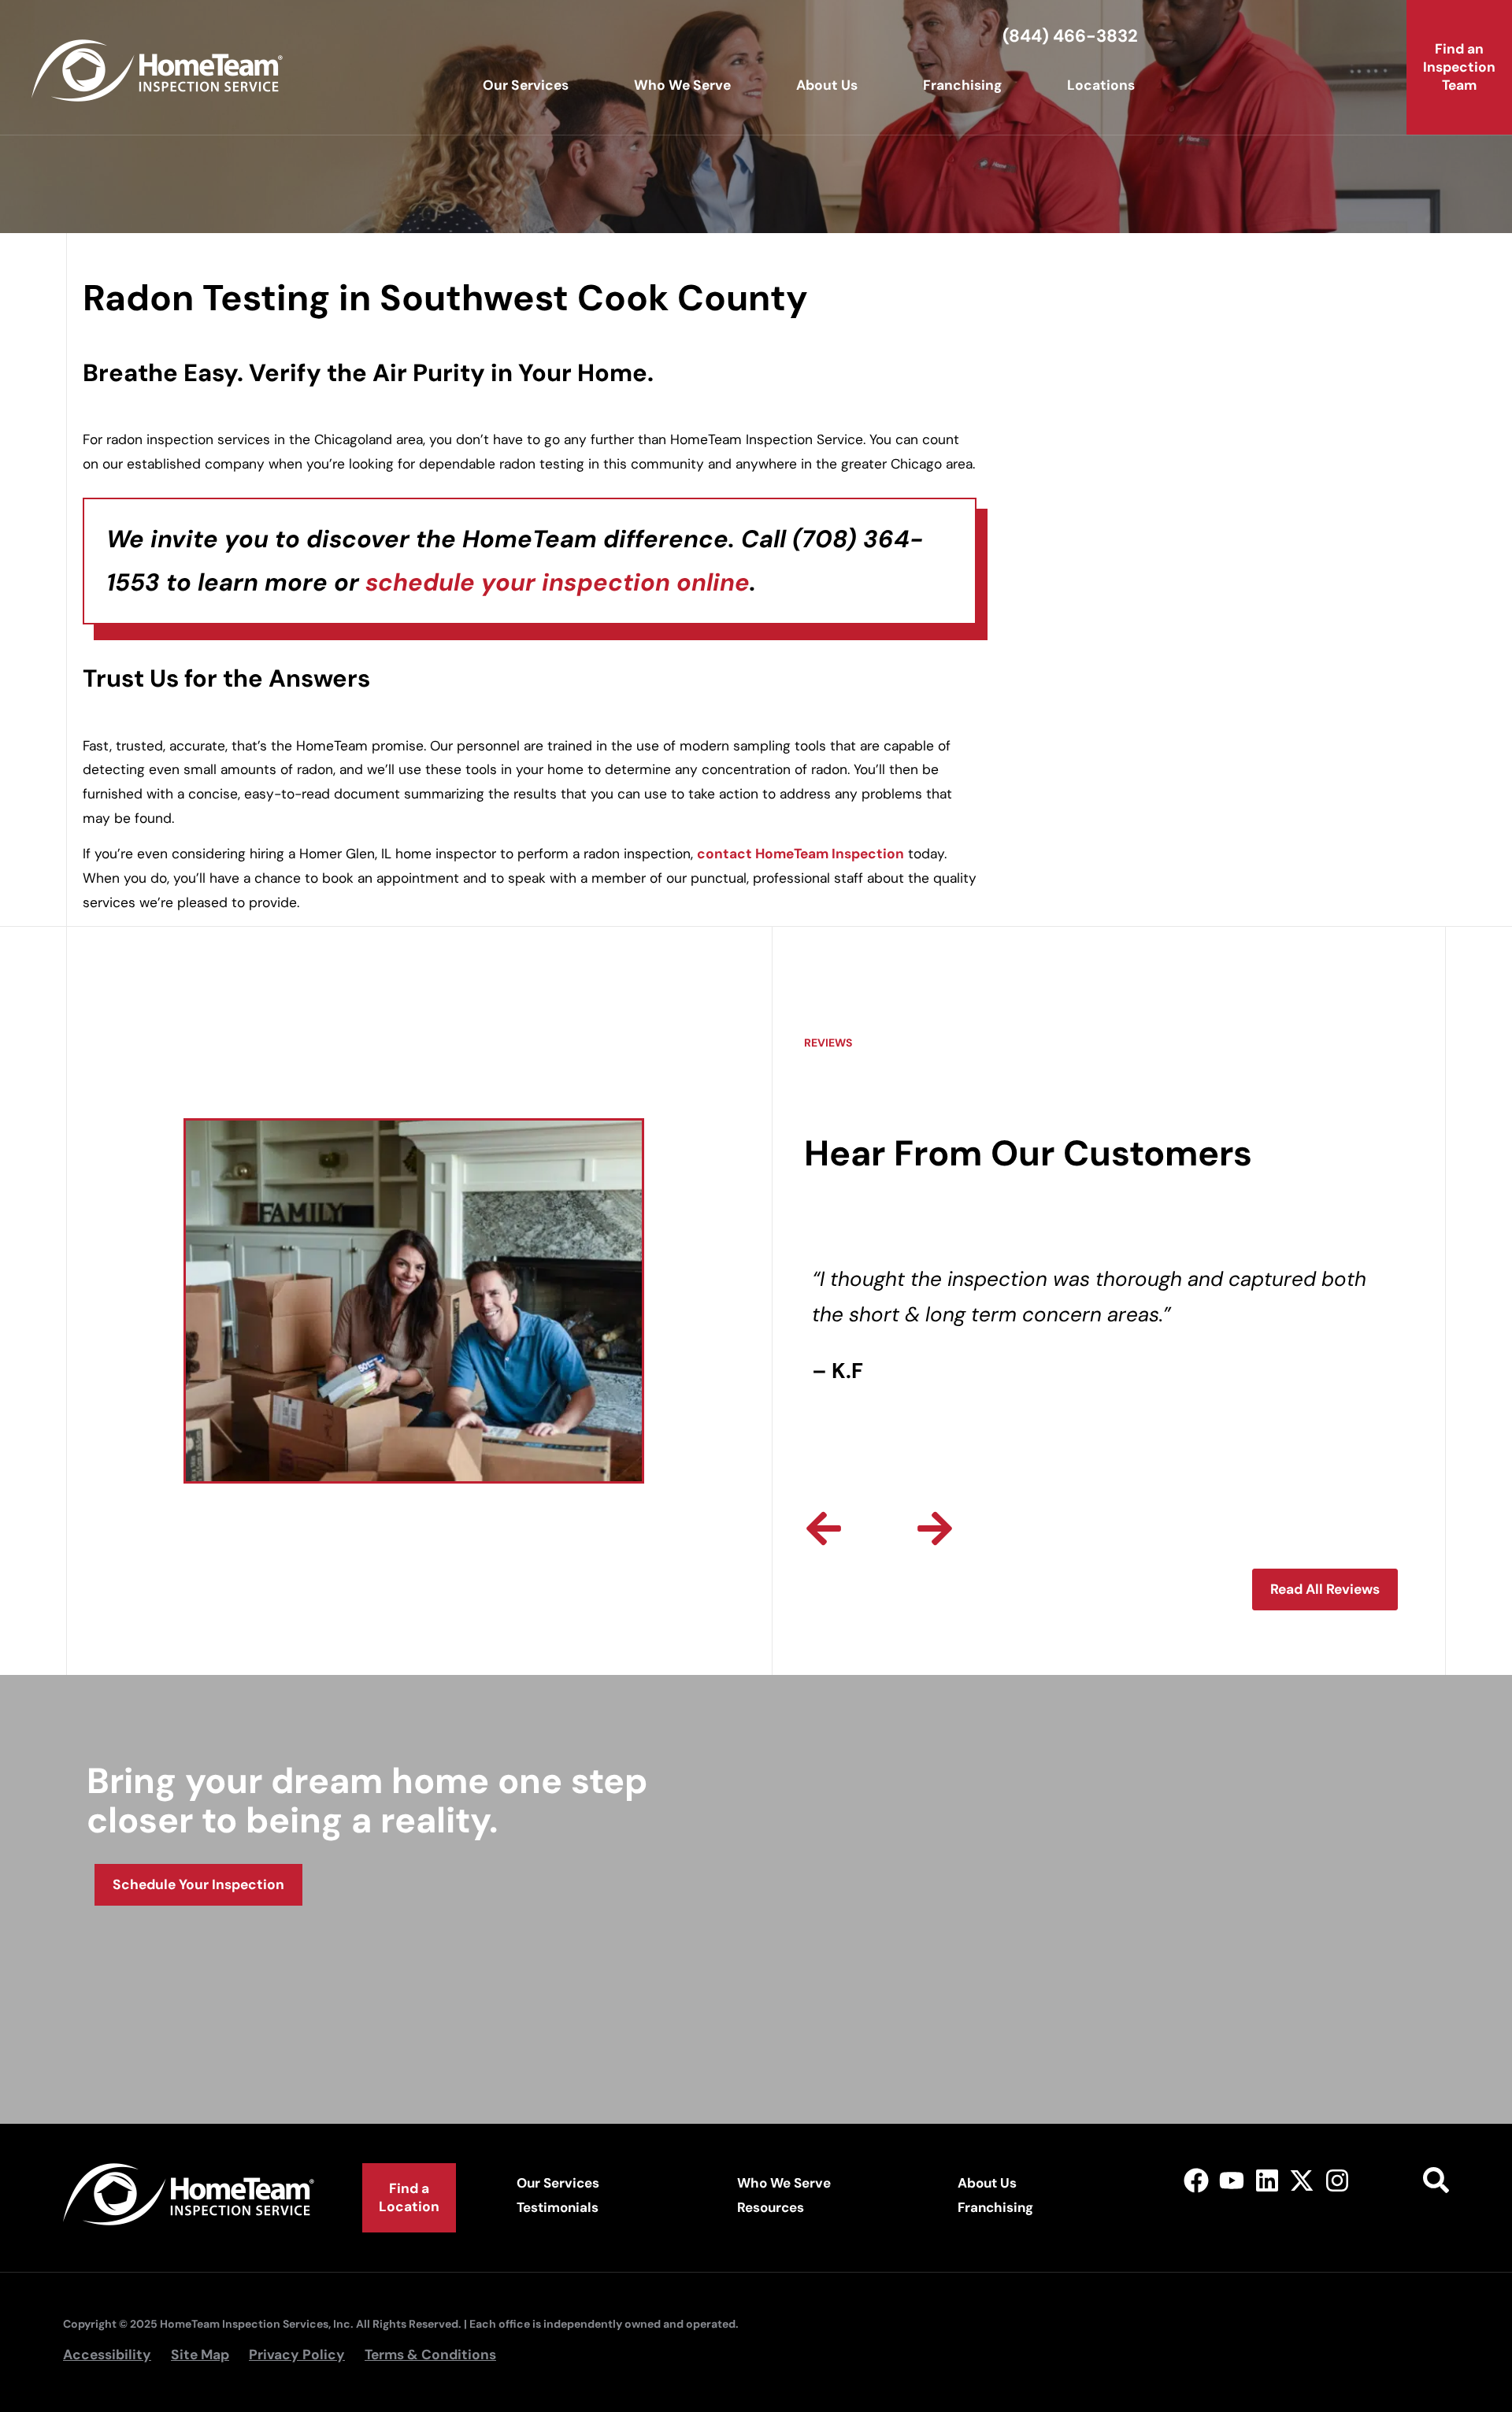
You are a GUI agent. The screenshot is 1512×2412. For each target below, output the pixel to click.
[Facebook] (1197, 2181)
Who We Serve (682, 85)
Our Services (526, 85)
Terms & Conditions (430, 2355)
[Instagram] (1338, 2181)
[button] (824, 1528)
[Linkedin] (1267, 2181)
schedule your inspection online (558, 582)
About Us (827, 85)
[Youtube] (1231, 2181)
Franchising (962, 85)
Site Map (200, 2355)
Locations (1101, 85)
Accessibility (107, 2355)
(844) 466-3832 (1070, 36)
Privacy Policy (297, 2355)
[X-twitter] (1302, 2181)
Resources (771, 2207)
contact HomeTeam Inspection (800, 854)
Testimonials (558, 2207)
